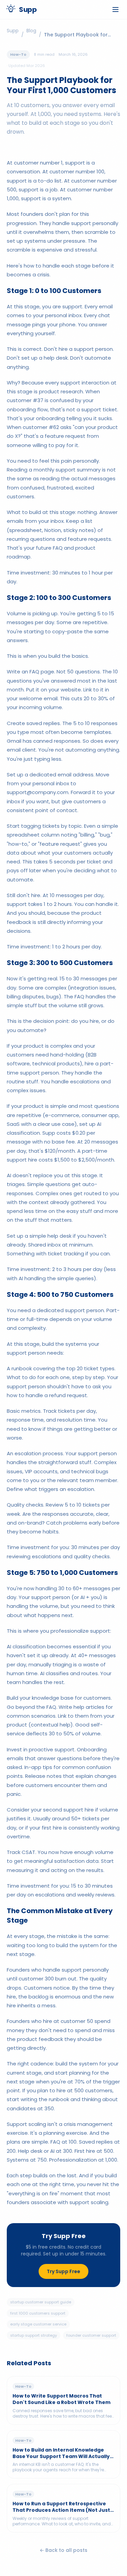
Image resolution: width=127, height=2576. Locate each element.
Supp (13, 31)
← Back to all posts (63, 2550)
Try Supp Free (63, 2271)
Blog (31, 31)
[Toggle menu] (115, 10)
